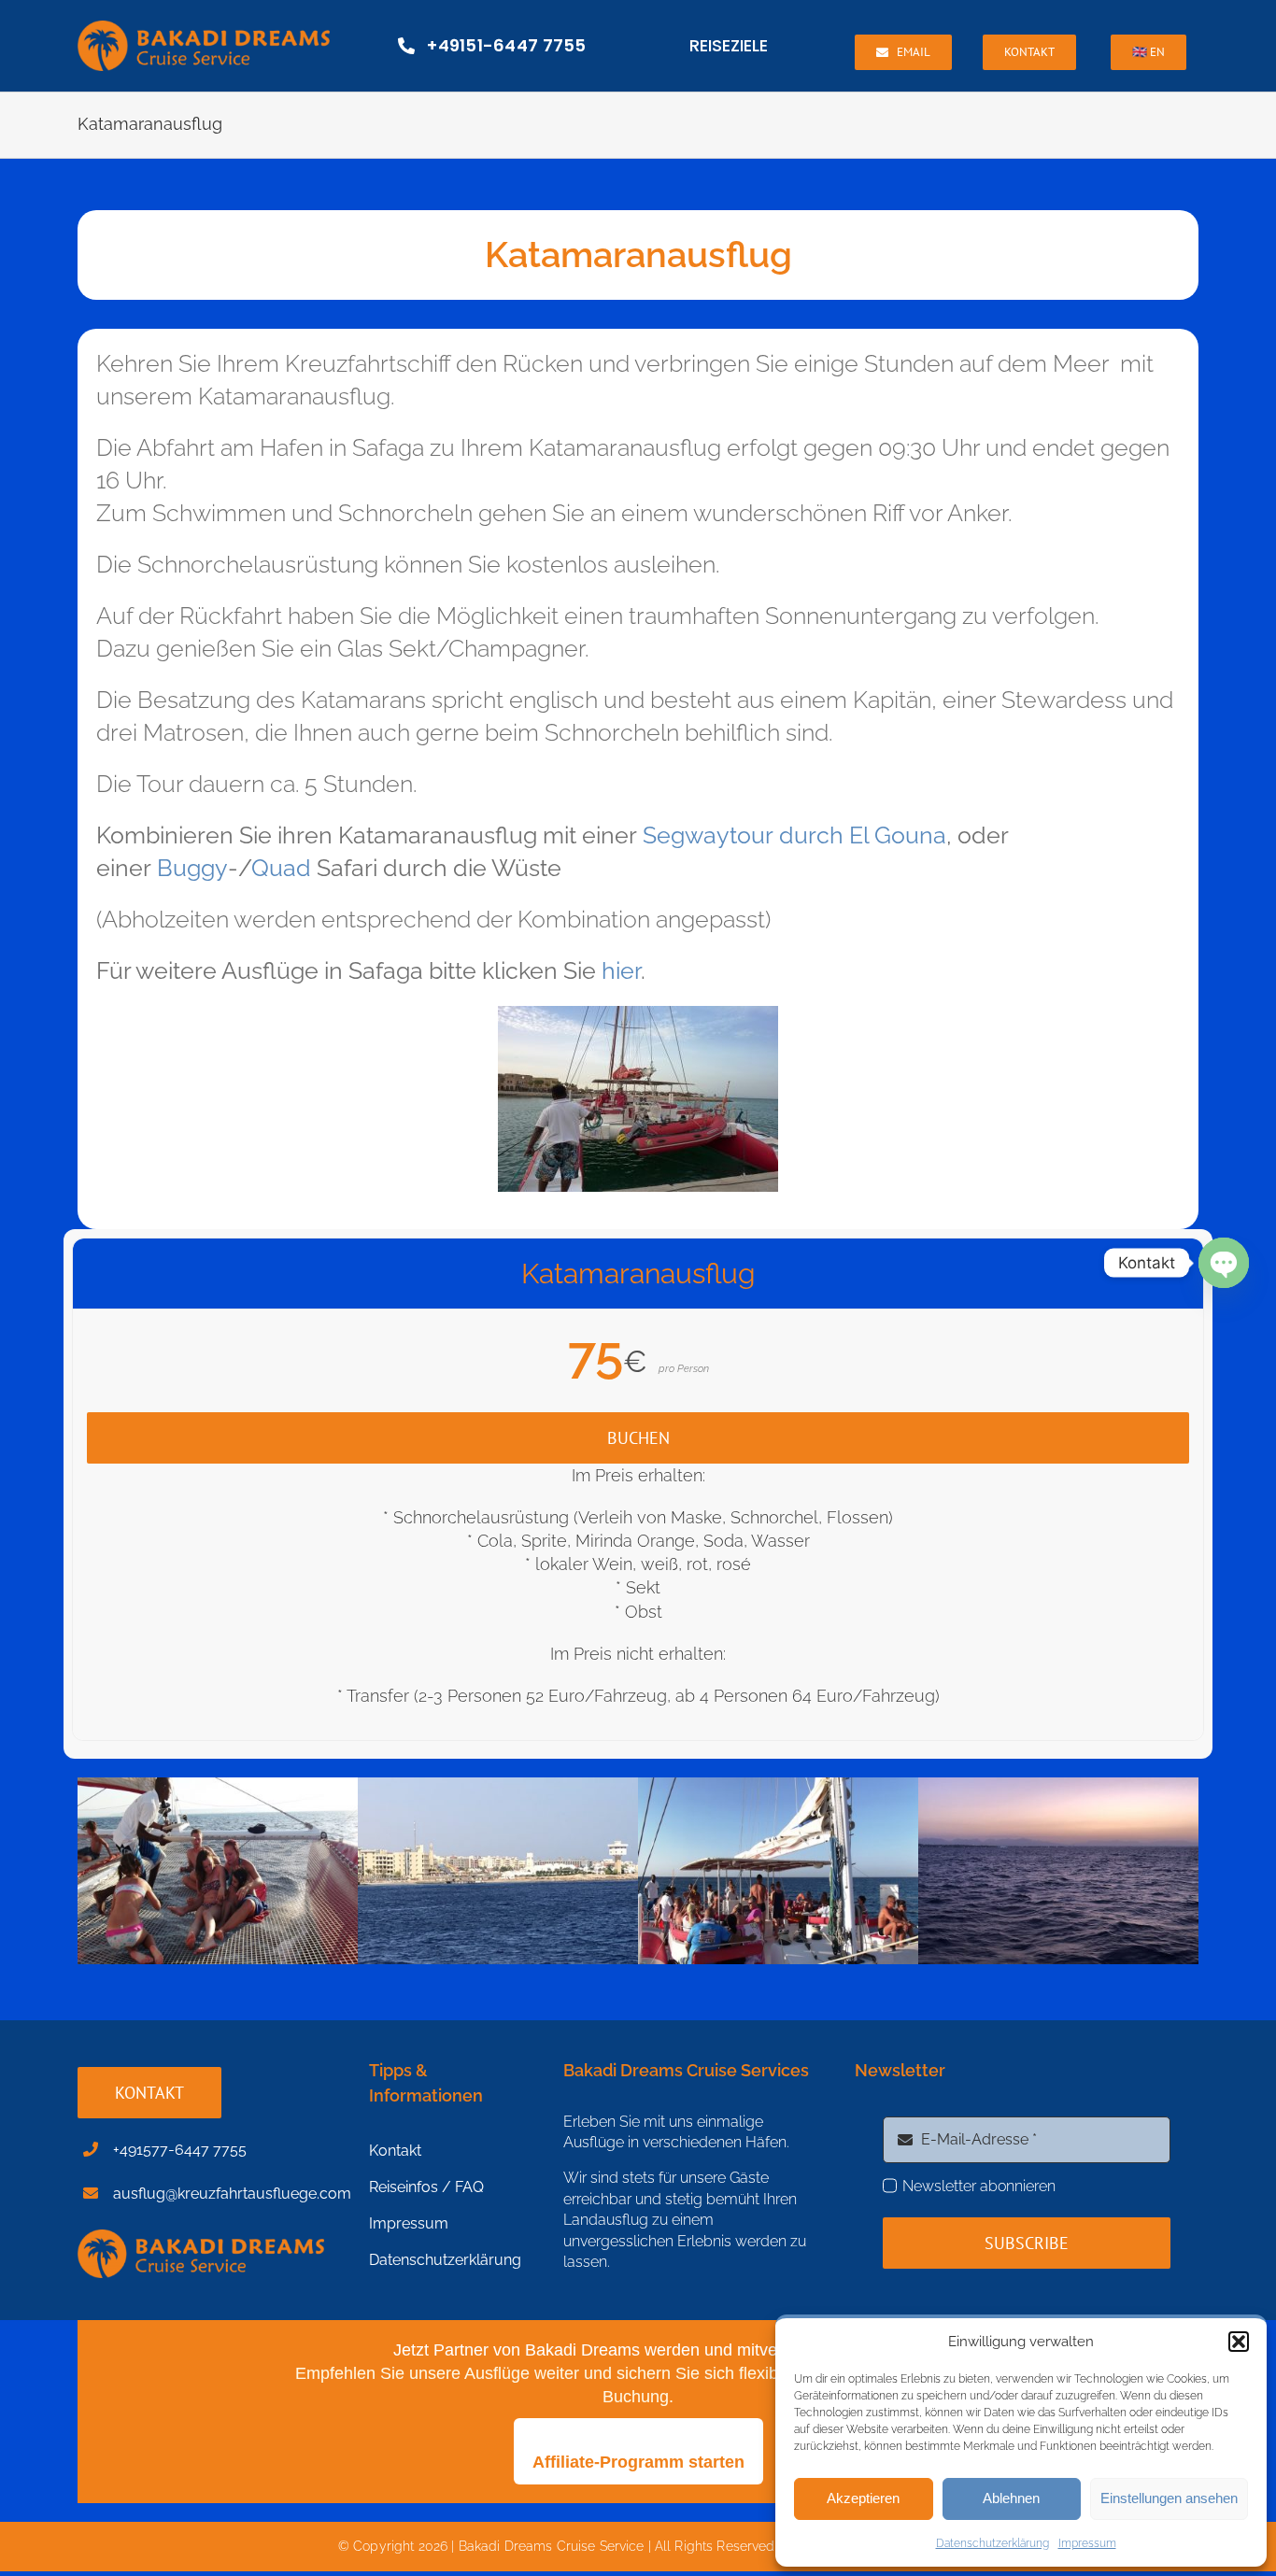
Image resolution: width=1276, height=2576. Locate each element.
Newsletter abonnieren (979, 2186)
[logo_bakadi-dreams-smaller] (204, 28)
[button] (1239, 2342)
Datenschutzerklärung (992, 2543)
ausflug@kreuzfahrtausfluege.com (232, 2194)
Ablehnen (1011, 2498)
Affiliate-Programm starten (638, 2462)
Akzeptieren (863, 2498)
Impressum (1087, 2543)
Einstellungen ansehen (1169, 2498)
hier (621, 970)
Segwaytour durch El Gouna (794, 835)
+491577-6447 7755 (180, 2150)
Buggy (192, 868)
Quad (281, 868)
